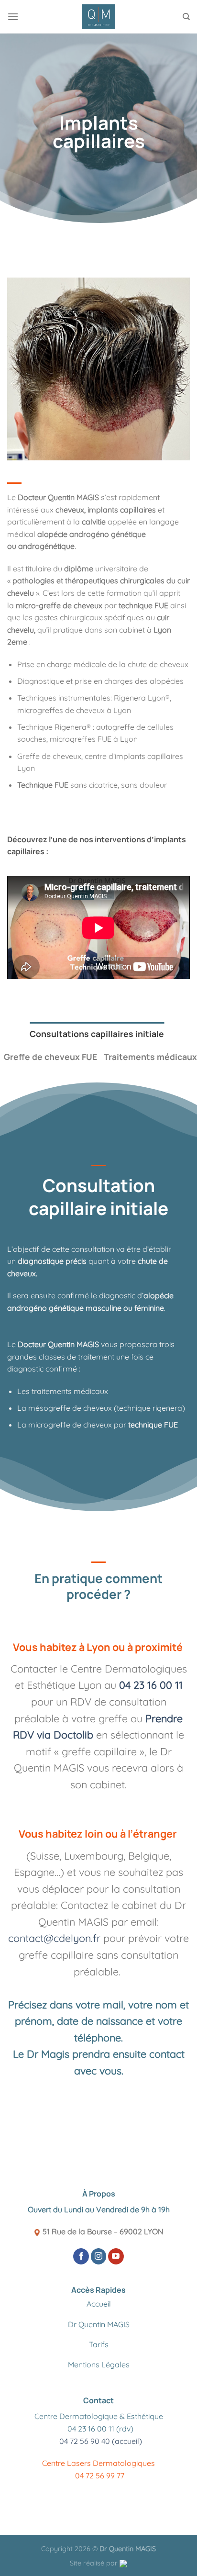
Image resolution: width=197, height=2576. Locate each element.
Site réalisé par (95, 2563)
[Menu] (13, 17)
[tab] (97, 1034)
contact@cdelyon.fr (54, 1938)
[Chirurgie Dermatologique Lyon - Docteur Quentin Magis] (99, 17)
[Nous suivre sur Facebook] (81, 2256)
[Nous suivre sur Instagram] (99, 2256)
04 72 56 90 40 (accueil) (101, 2441)
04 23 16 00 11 (149, 1685)
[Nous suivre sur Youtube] (116, 2256)
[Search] (186, 17)
